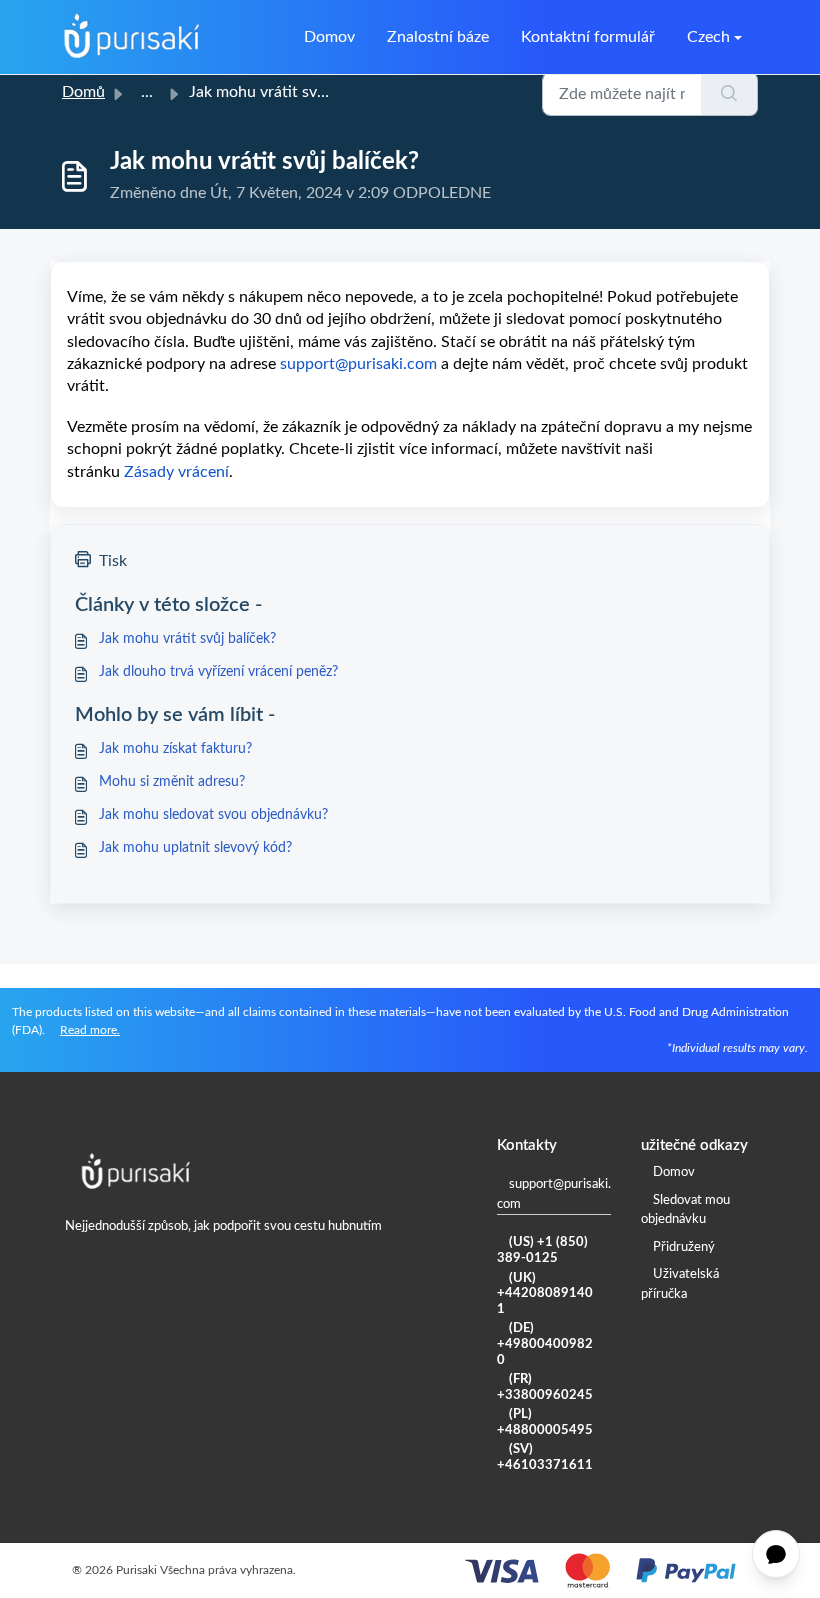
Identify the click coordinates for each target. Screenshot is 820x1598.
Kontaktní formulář (588, 37)
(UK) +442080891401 (545, 1294)
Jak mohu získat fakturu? (175, 749)
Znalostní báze (438, 37)
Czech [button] (708, 37)
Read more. (90, 1030)
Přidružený (684, 1247)
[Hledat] (729, 94)
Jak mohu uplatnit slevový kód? (195, 848)
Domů (83, 92)
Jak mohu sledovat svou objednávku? (213, 815)
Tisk (113, 561)
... (147, 92)
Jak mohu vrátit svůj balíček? (187, 639)
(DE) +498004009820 (545, 1344)
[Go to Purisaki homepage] (132, 37)
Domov (329, 37)
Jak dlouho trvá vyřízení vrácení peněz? (218, 672)
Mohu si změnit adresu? (172, 782)
